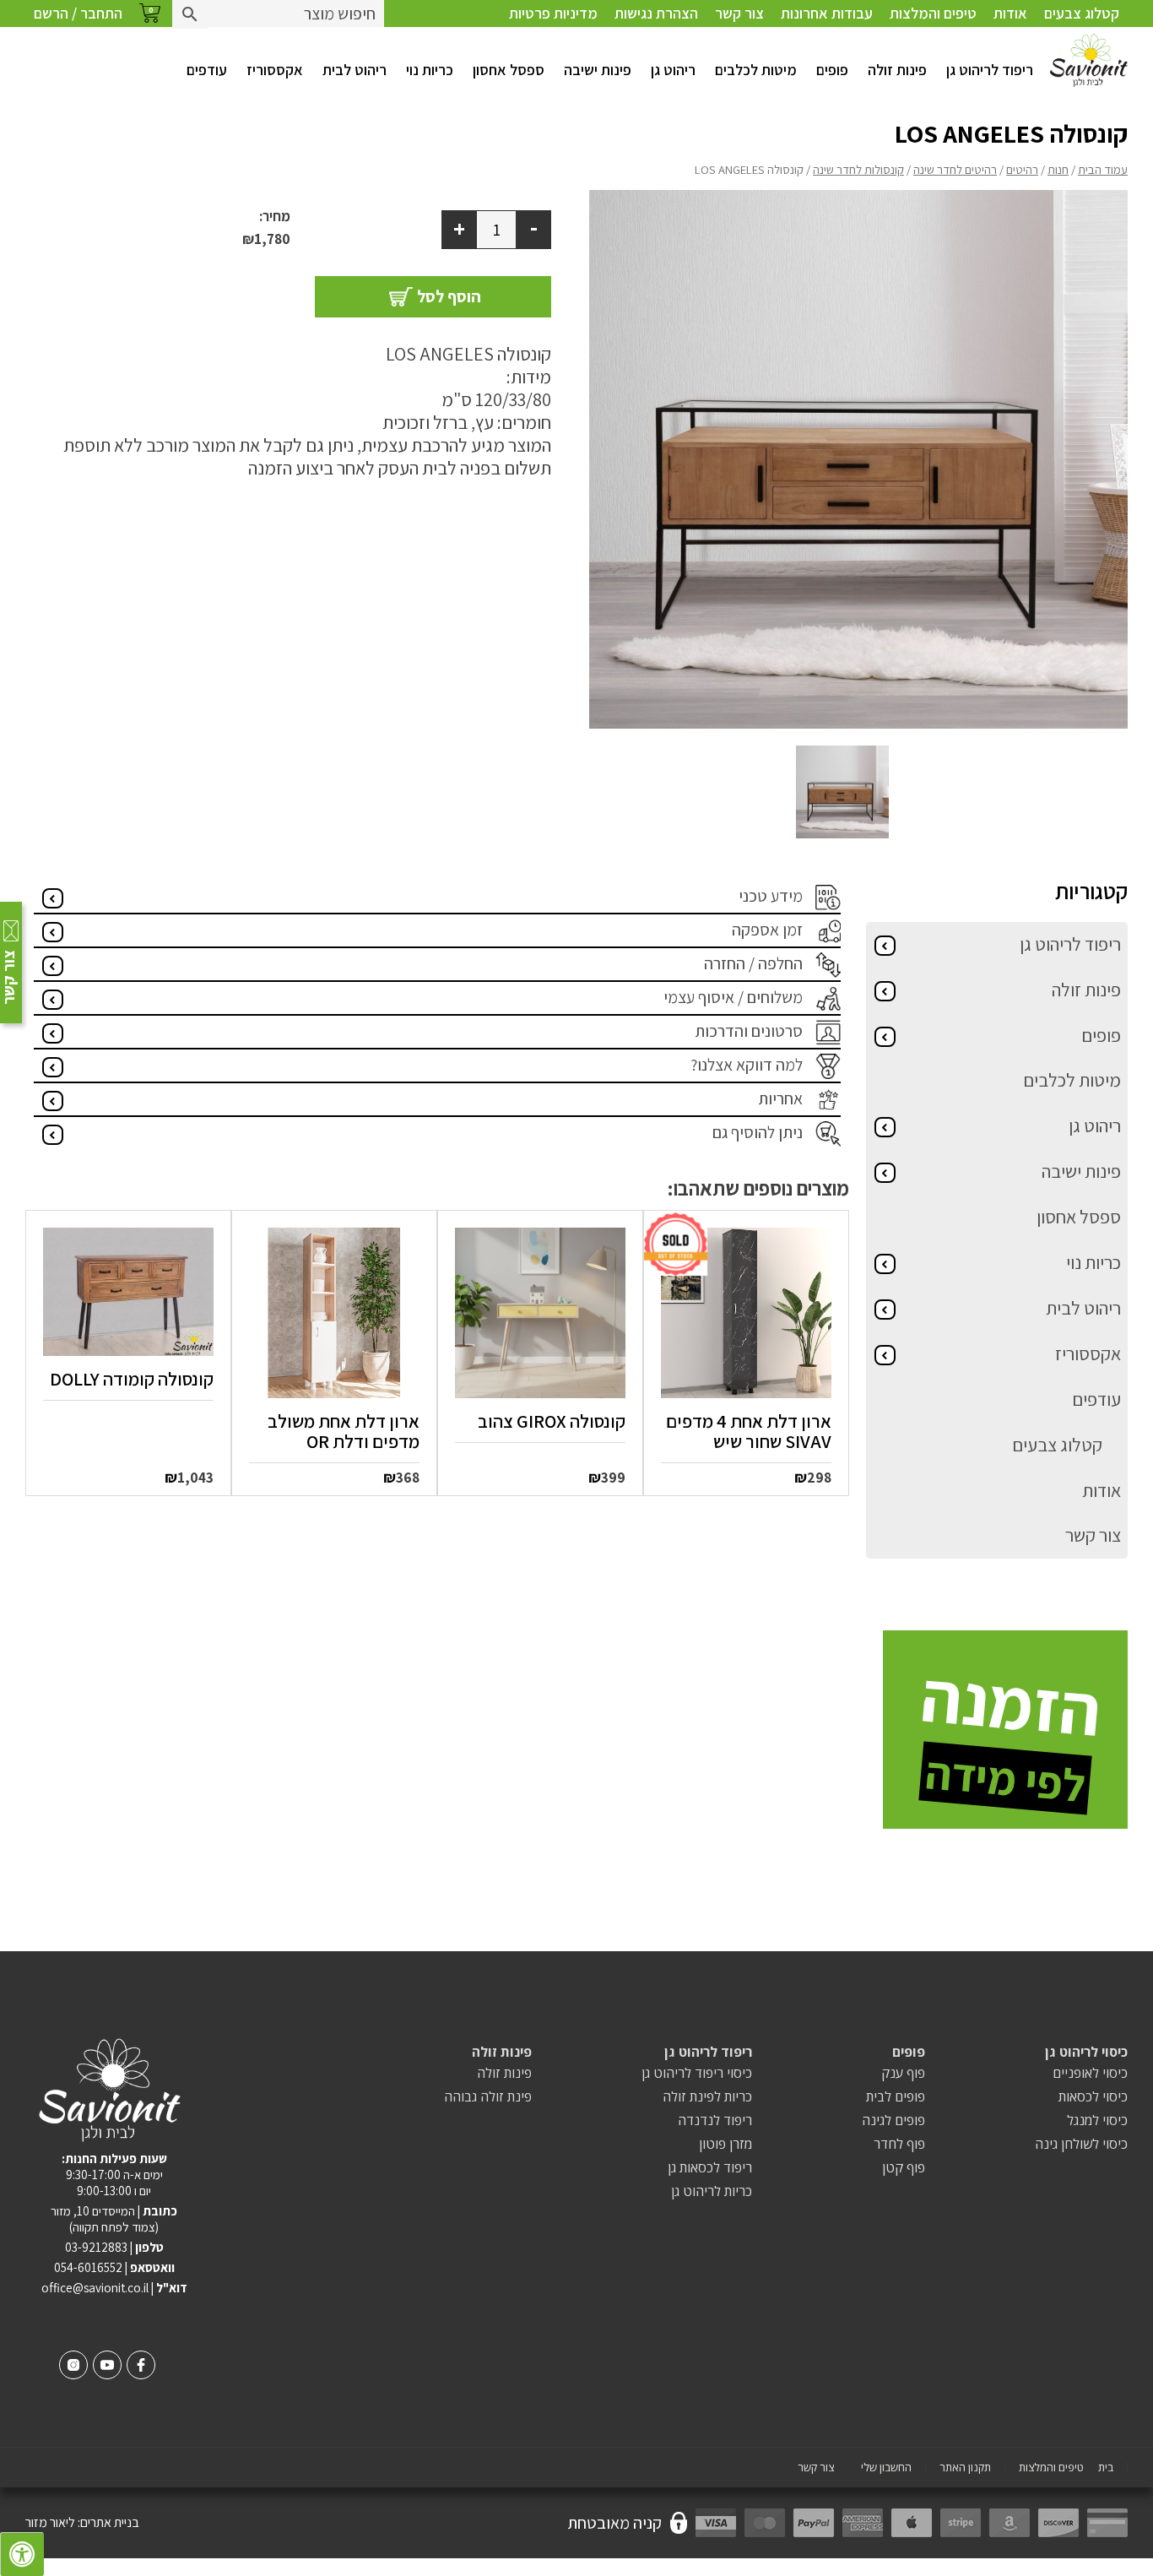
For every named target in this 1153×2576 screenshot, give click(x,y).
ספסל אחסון (509, 70)
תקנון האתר (965, 2468)
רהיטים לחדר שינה (955, 169)
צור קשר (739, 13)
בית (1106, 2468)
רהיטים (1022, 169)
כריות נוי (430, 70)
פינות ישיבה (598, 70)
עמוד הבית (1103, 169)
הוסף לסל (449, 296)
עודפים (207, 70)
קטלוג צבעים (1082, 13)
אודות (1010, 13)
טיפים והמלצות (933, 13)
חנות (1058, 169)
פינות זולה (897, 70)
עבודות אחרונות (827, 13)
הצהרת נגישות (656, 13)
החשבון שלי (886, 2468)
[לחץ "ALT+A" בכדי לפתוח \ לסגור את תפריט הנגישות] (22, 2554)
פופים (832, 70)
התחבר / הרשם (78, 13)
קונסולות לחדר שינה (858, 169)
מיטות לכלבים (756, 70)
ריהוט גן (673, 70)
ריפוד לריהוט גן (990, 70)
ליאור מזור (50, 2522)
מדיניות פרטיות (553, 13)
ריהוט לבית (355, 70)
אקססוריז (275, 70)
